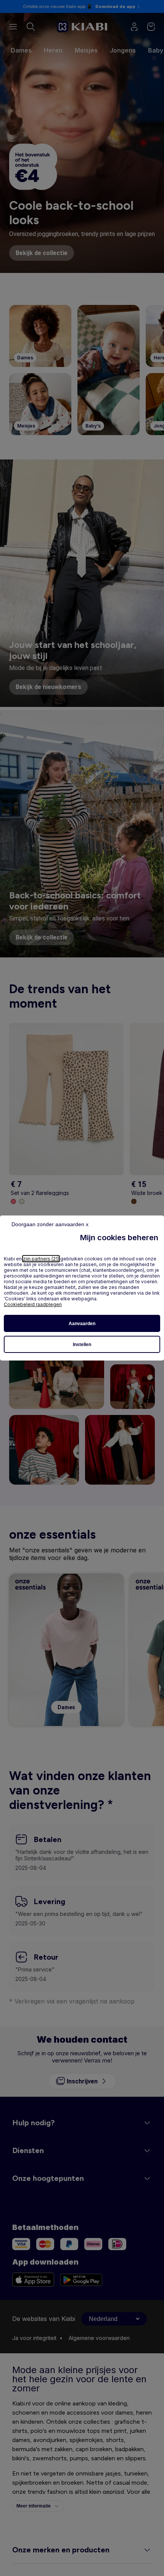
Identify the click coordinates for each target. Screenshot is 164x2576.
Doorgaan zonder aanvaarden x (50, 1224)
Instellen (82, 1345)
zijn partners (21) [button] (41, 1259)
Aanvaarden (82, 1324)
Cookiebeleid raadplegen (33, 1304)
